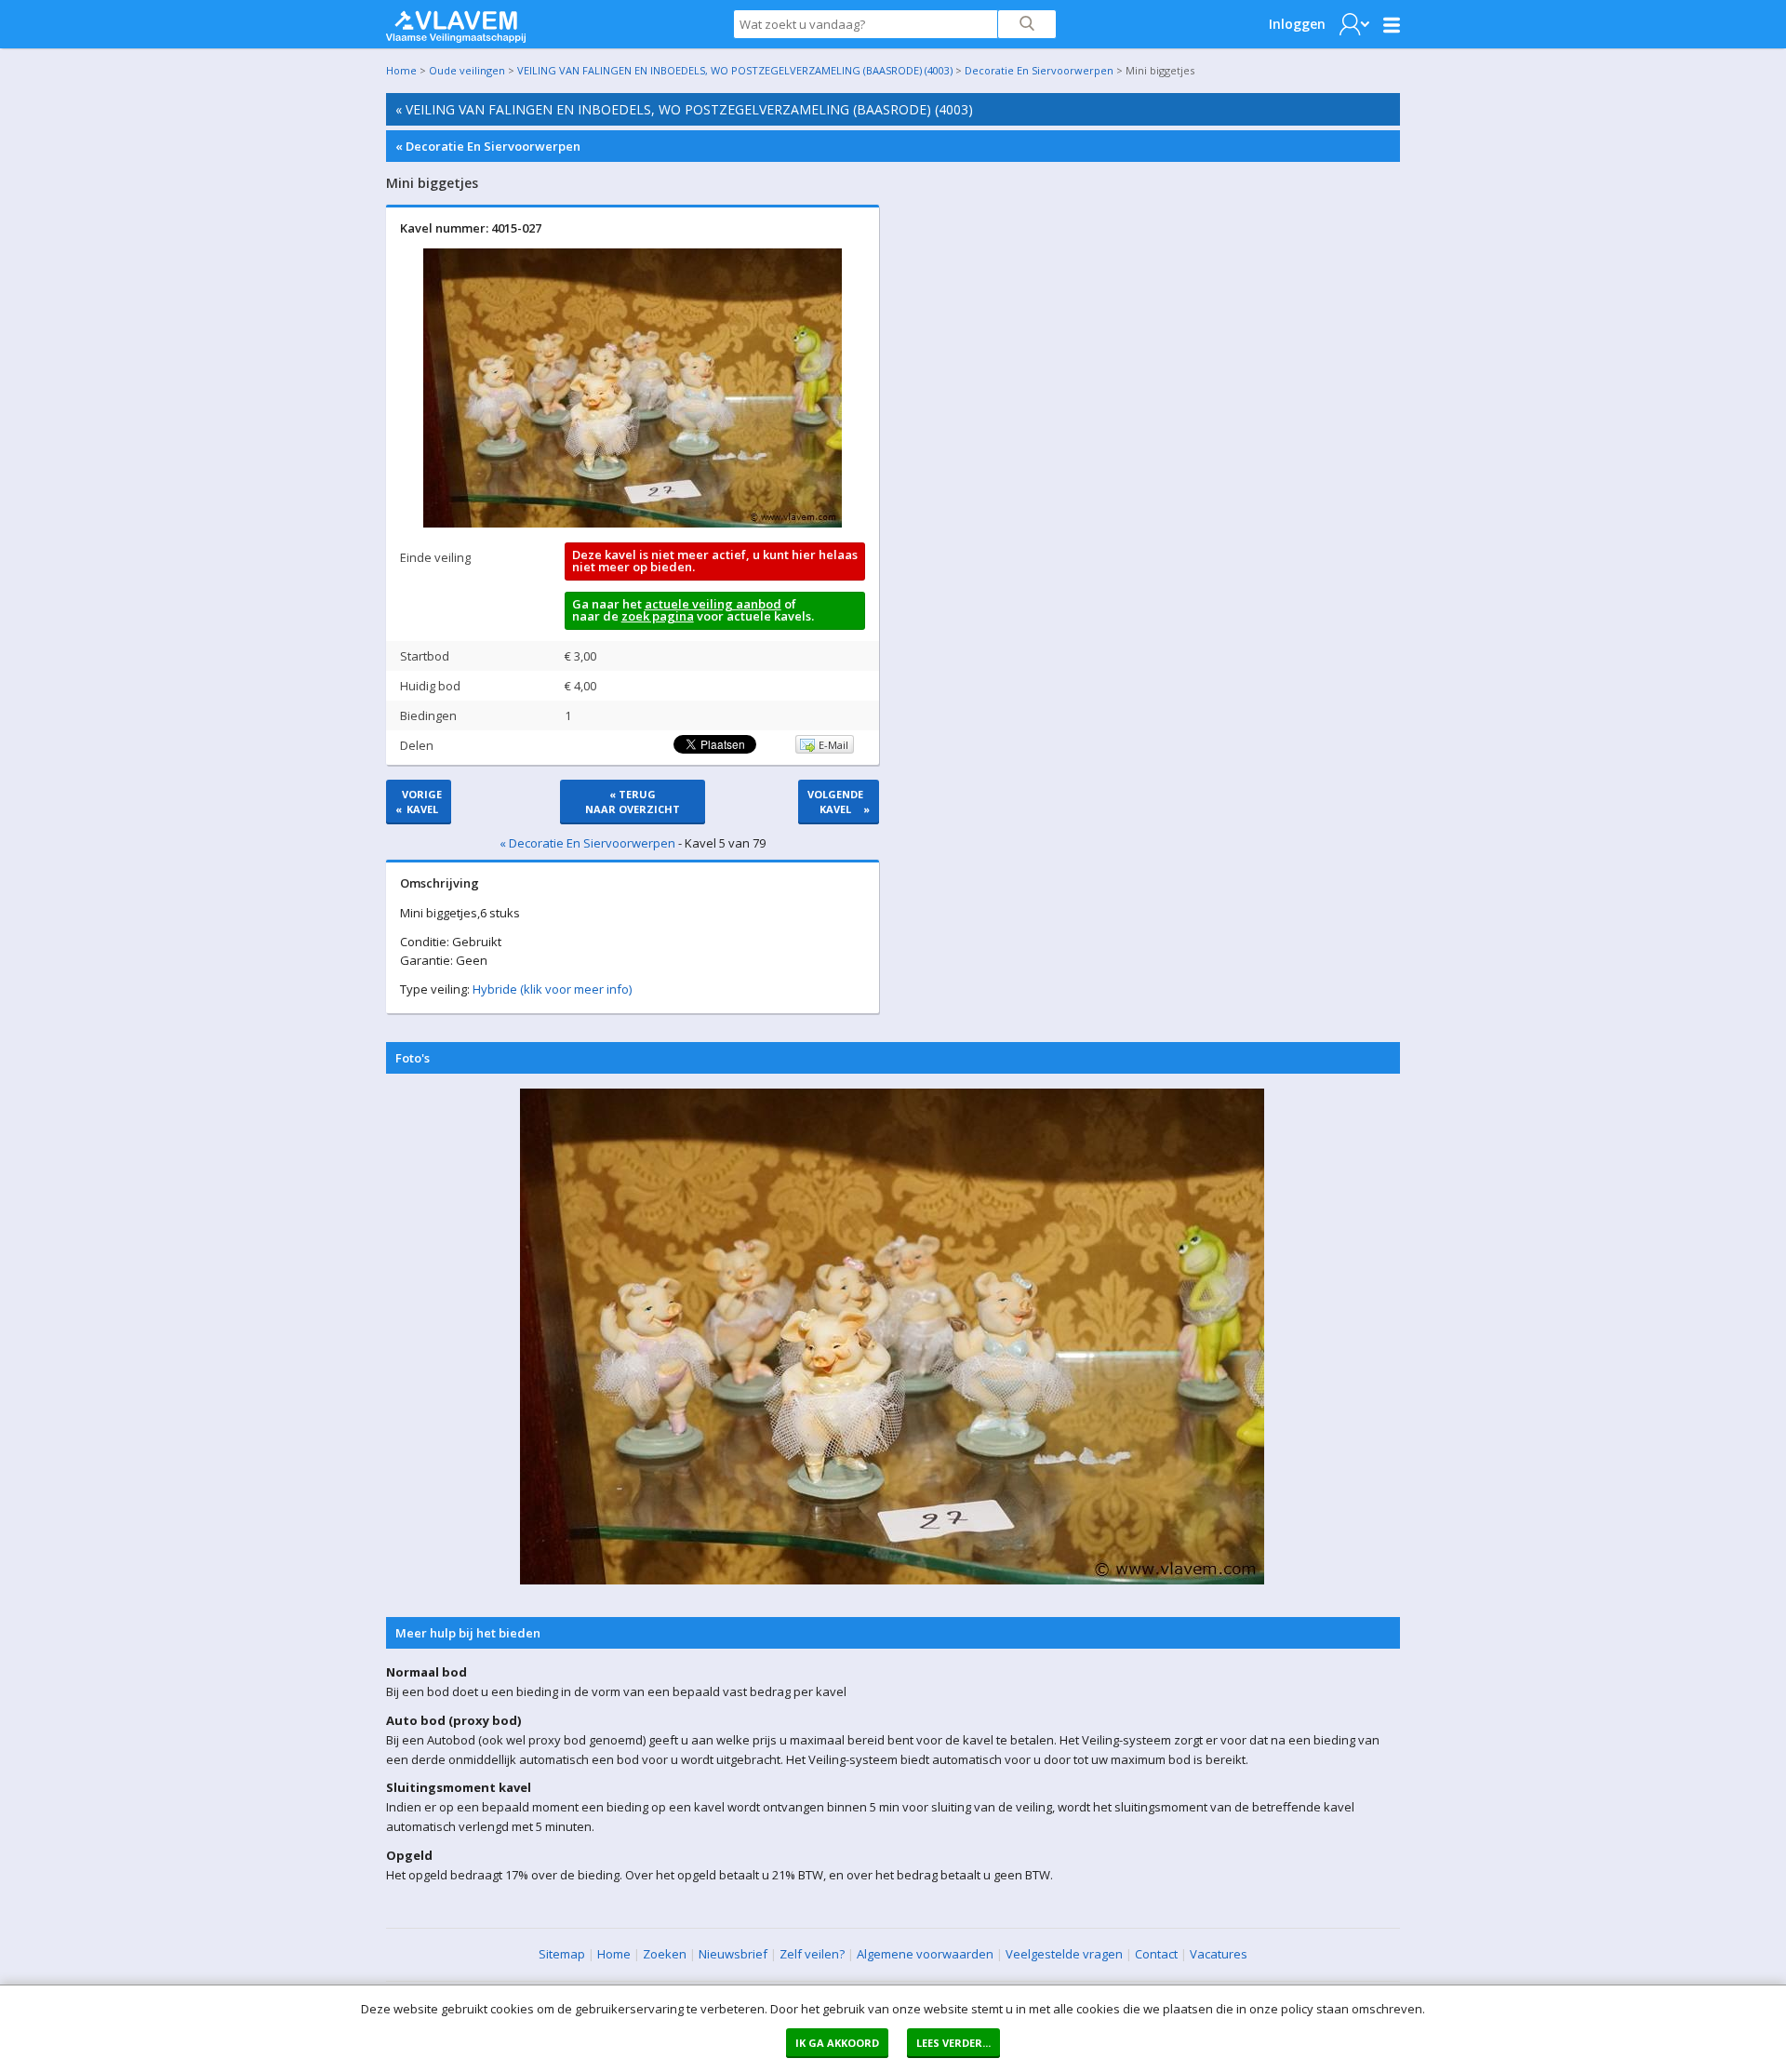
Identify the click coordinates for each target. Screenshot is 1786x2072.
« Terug (633, 802)
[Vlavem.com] (456, 22)
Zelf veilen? (812, 1954)
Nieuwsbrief (733, 1954)
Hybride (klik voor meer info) (552, 989)
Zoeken (665, 1954)
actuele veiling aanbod (713, 604)
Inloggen (1297, 24)
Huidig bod (430, 686)
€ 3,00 (580, 656)
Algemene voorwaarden (925, 1954)
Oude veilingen (467, 70)
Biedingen (428, 715)
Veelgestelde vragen (1064, 1954)
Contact (1156, 1954)
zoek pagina (658, 616)
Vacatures (1219, 1954)
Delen (417, 745)
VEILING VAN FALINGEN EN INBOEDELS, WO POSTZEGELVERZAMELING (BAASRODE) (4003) (735, 70)
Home (401, 70)
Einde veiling (435, 557)
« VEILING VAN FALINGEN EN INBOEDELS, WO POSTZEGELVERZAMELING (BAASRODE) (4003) (684, 109)
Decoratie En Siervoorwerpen (1039, 70)
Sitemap (562, 1954)
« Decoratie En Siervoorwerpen (488, 146)
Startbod (425, 656)
